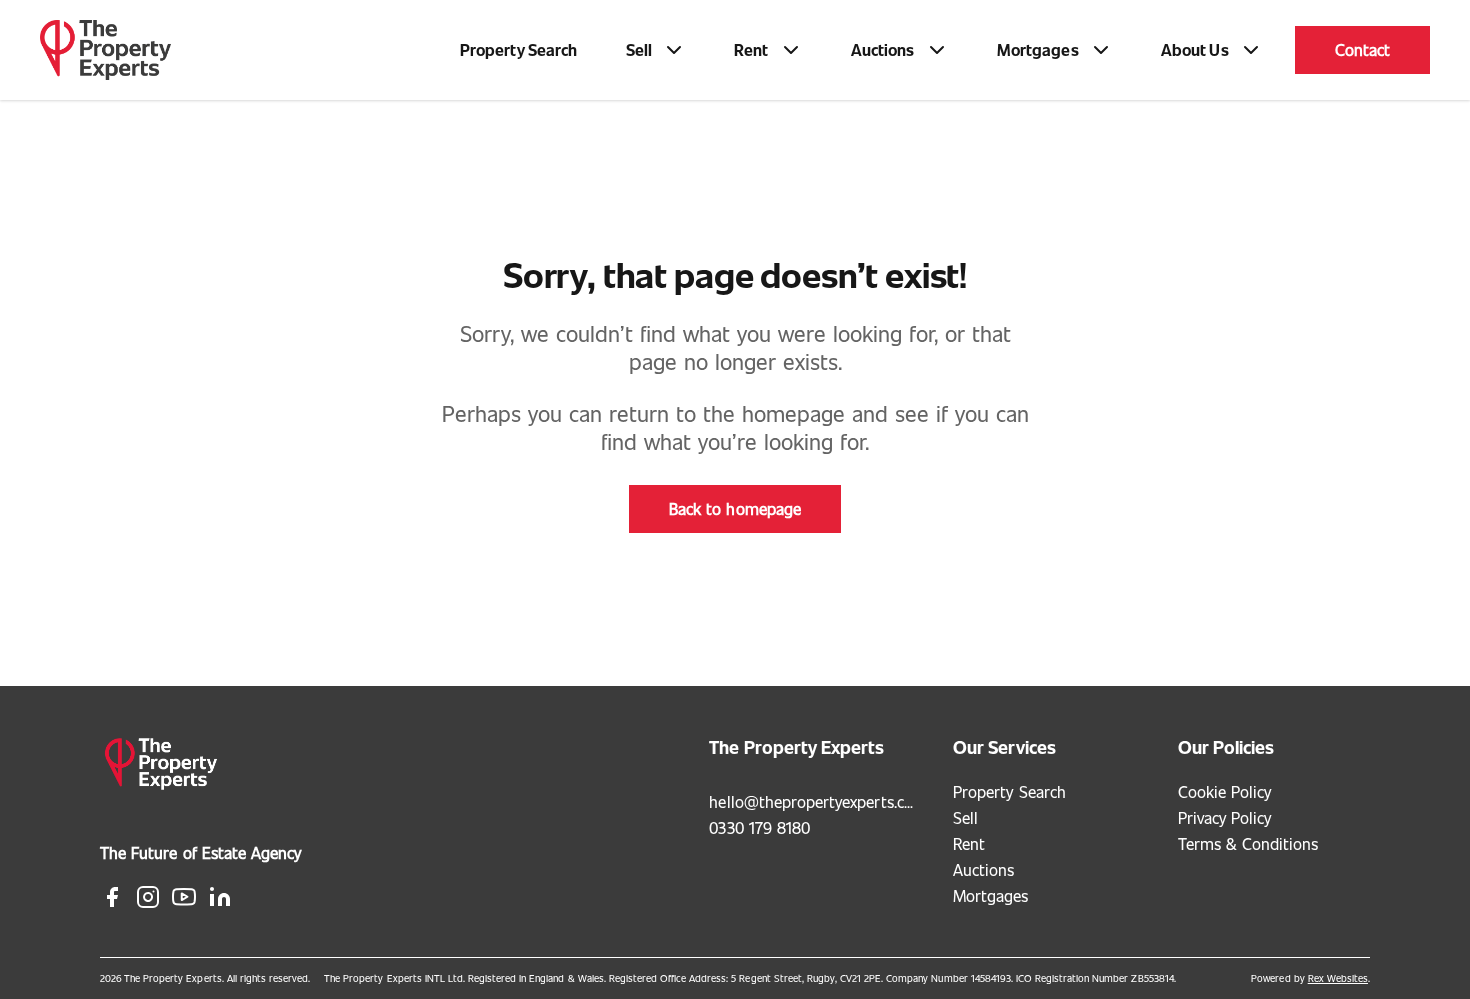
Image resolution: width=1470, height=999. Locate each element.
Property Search (519, 49)
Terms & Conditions (1248, 843)
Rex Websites (1338, 978)
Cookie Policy (1225, 791)
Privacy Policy (1225, 817)
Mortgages (990, 895)
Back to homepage (735, 508)
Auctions (983, 869)
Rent (969, 843)
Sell (965, 817)
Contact (1362, 49)
